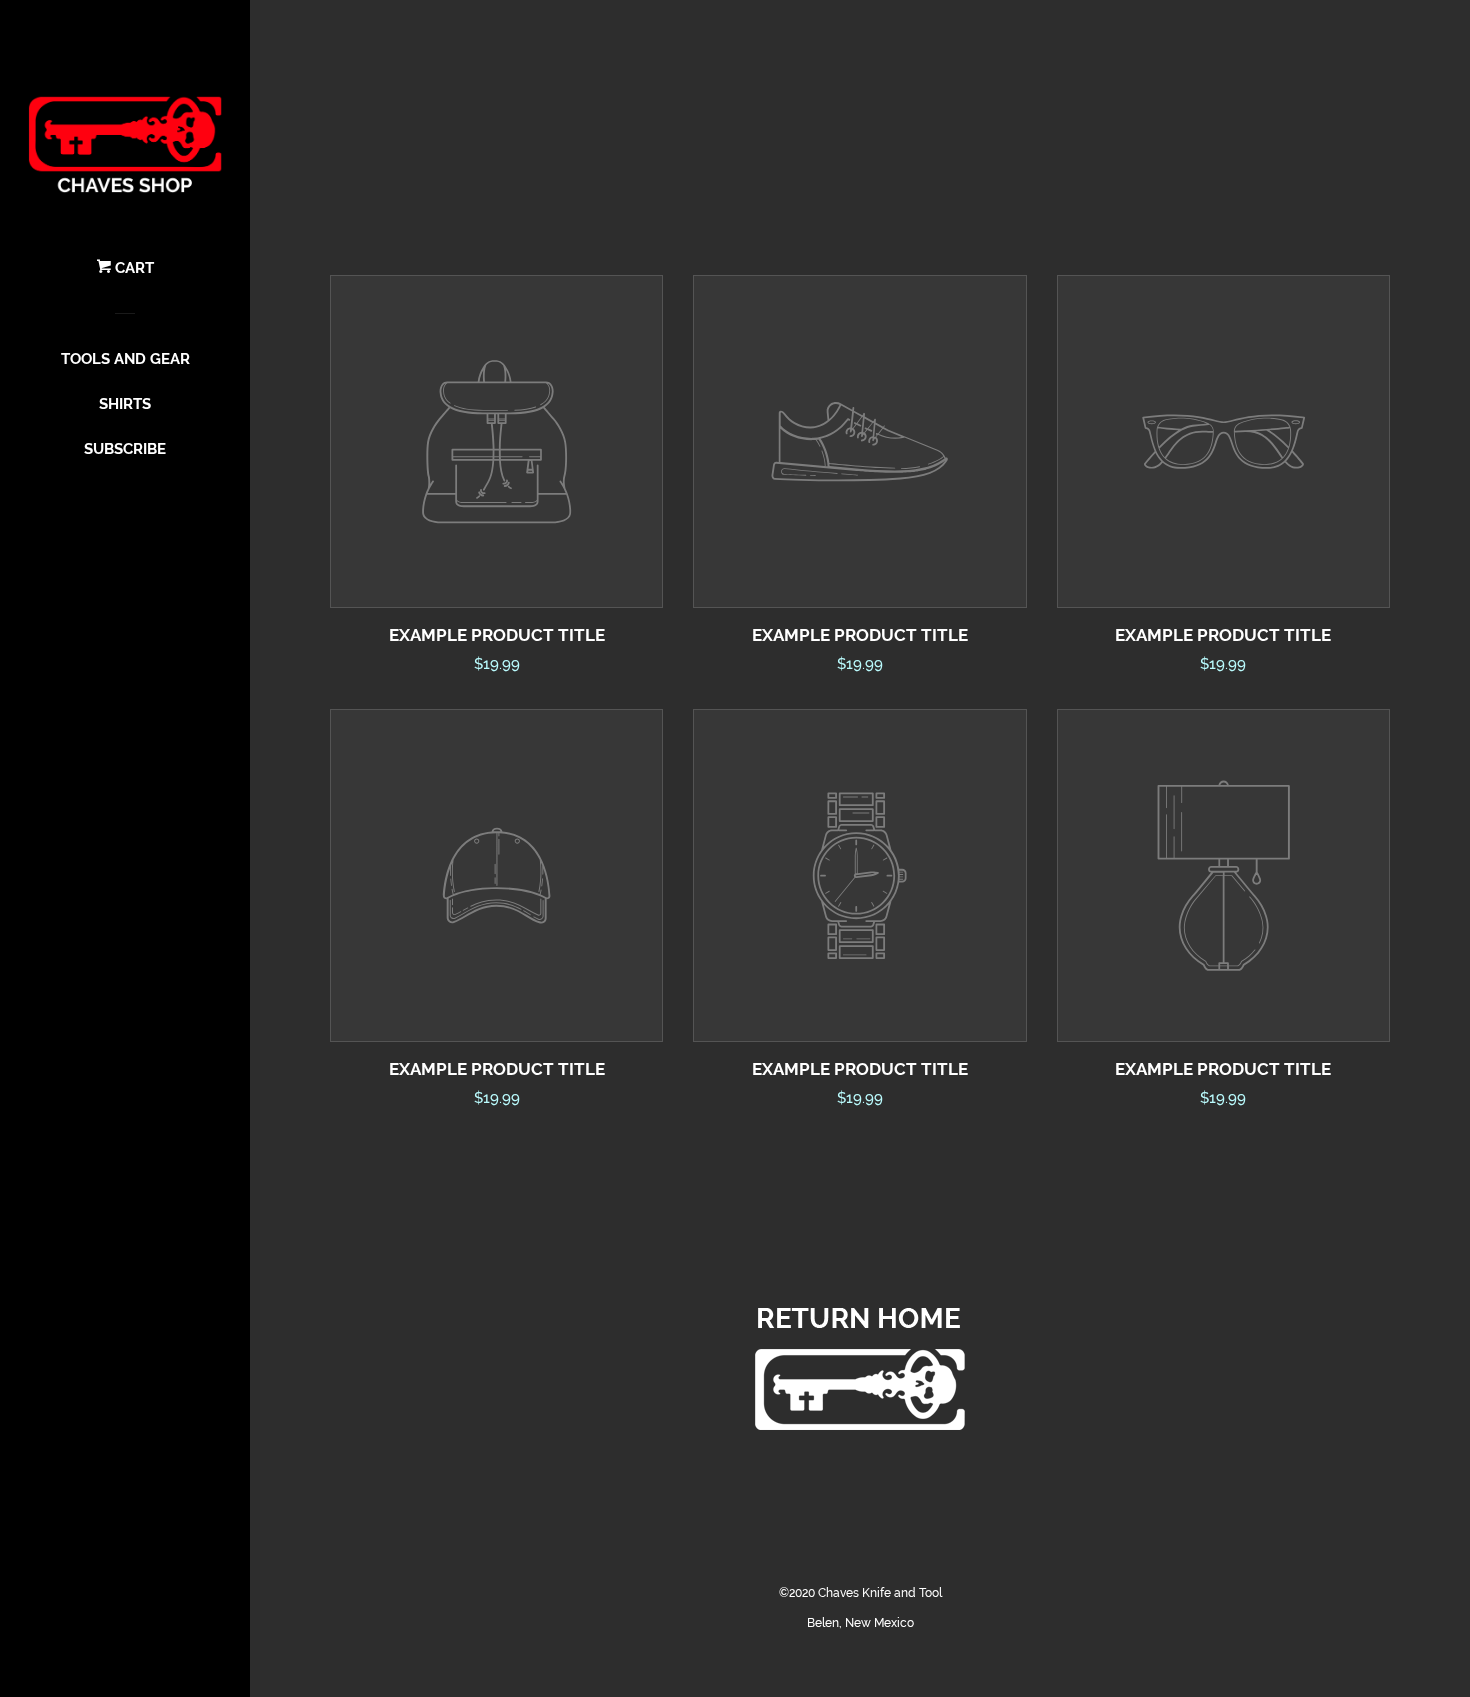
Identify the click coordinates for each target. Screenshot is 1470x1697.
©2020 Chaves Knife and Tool (860, 1593)
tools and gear (125, 359)
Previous (372, 1347)
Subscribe (125, 449)
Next (1347, 1347)
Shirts (125, 404)
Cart (132, 268)
